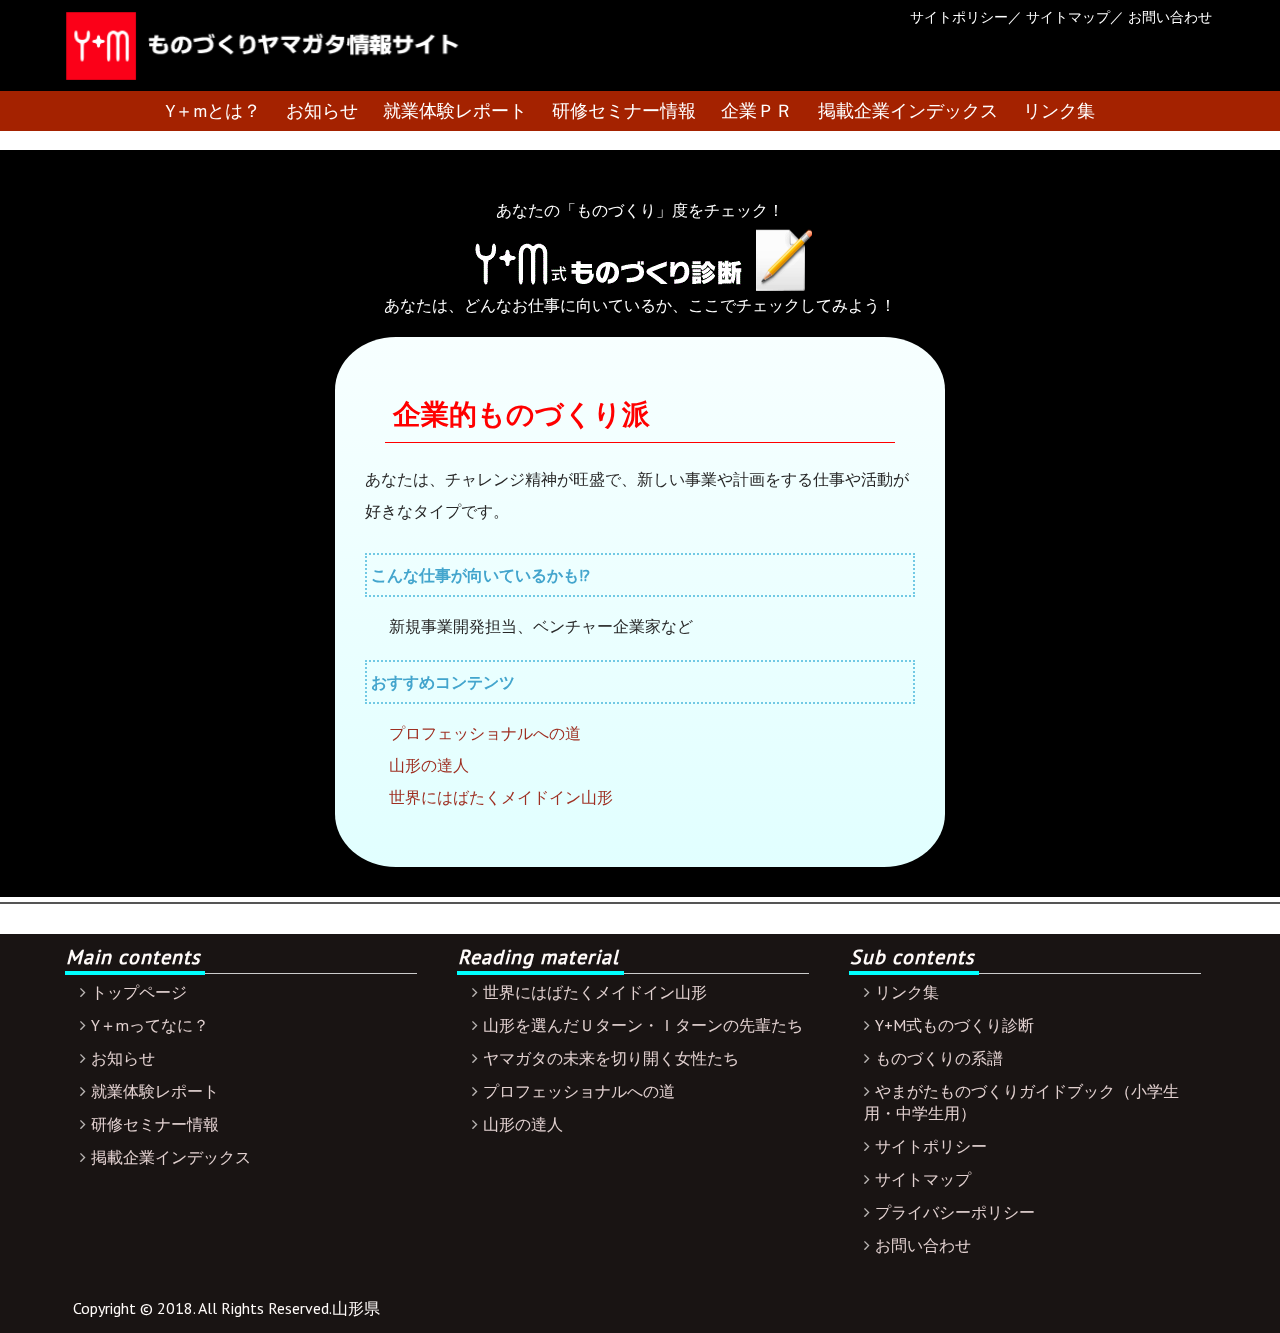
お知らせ (322, 110)
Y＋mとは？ (213, 110)
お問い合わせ (1170, 17)
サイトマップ (1068, 17)
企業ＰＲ (757, 110)
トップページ (139, 992)
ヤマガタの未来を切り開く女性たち (611, 1058)
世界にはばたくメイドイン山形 (501, 797)
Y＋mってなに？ (150, 1025)
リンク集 (1059, 110)
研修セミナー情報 (624, 110)
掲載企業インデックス (908, 110)
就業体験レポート (455, 110)
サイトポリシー (959, 17)
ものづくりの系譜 (939, 1058)
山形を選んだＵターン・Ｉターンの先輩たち (643, 1025)
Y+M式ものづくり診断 (954, 1025)
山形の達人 (429, 765)
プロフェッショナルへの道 (485, 733)
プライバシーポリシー (955, 1212)
